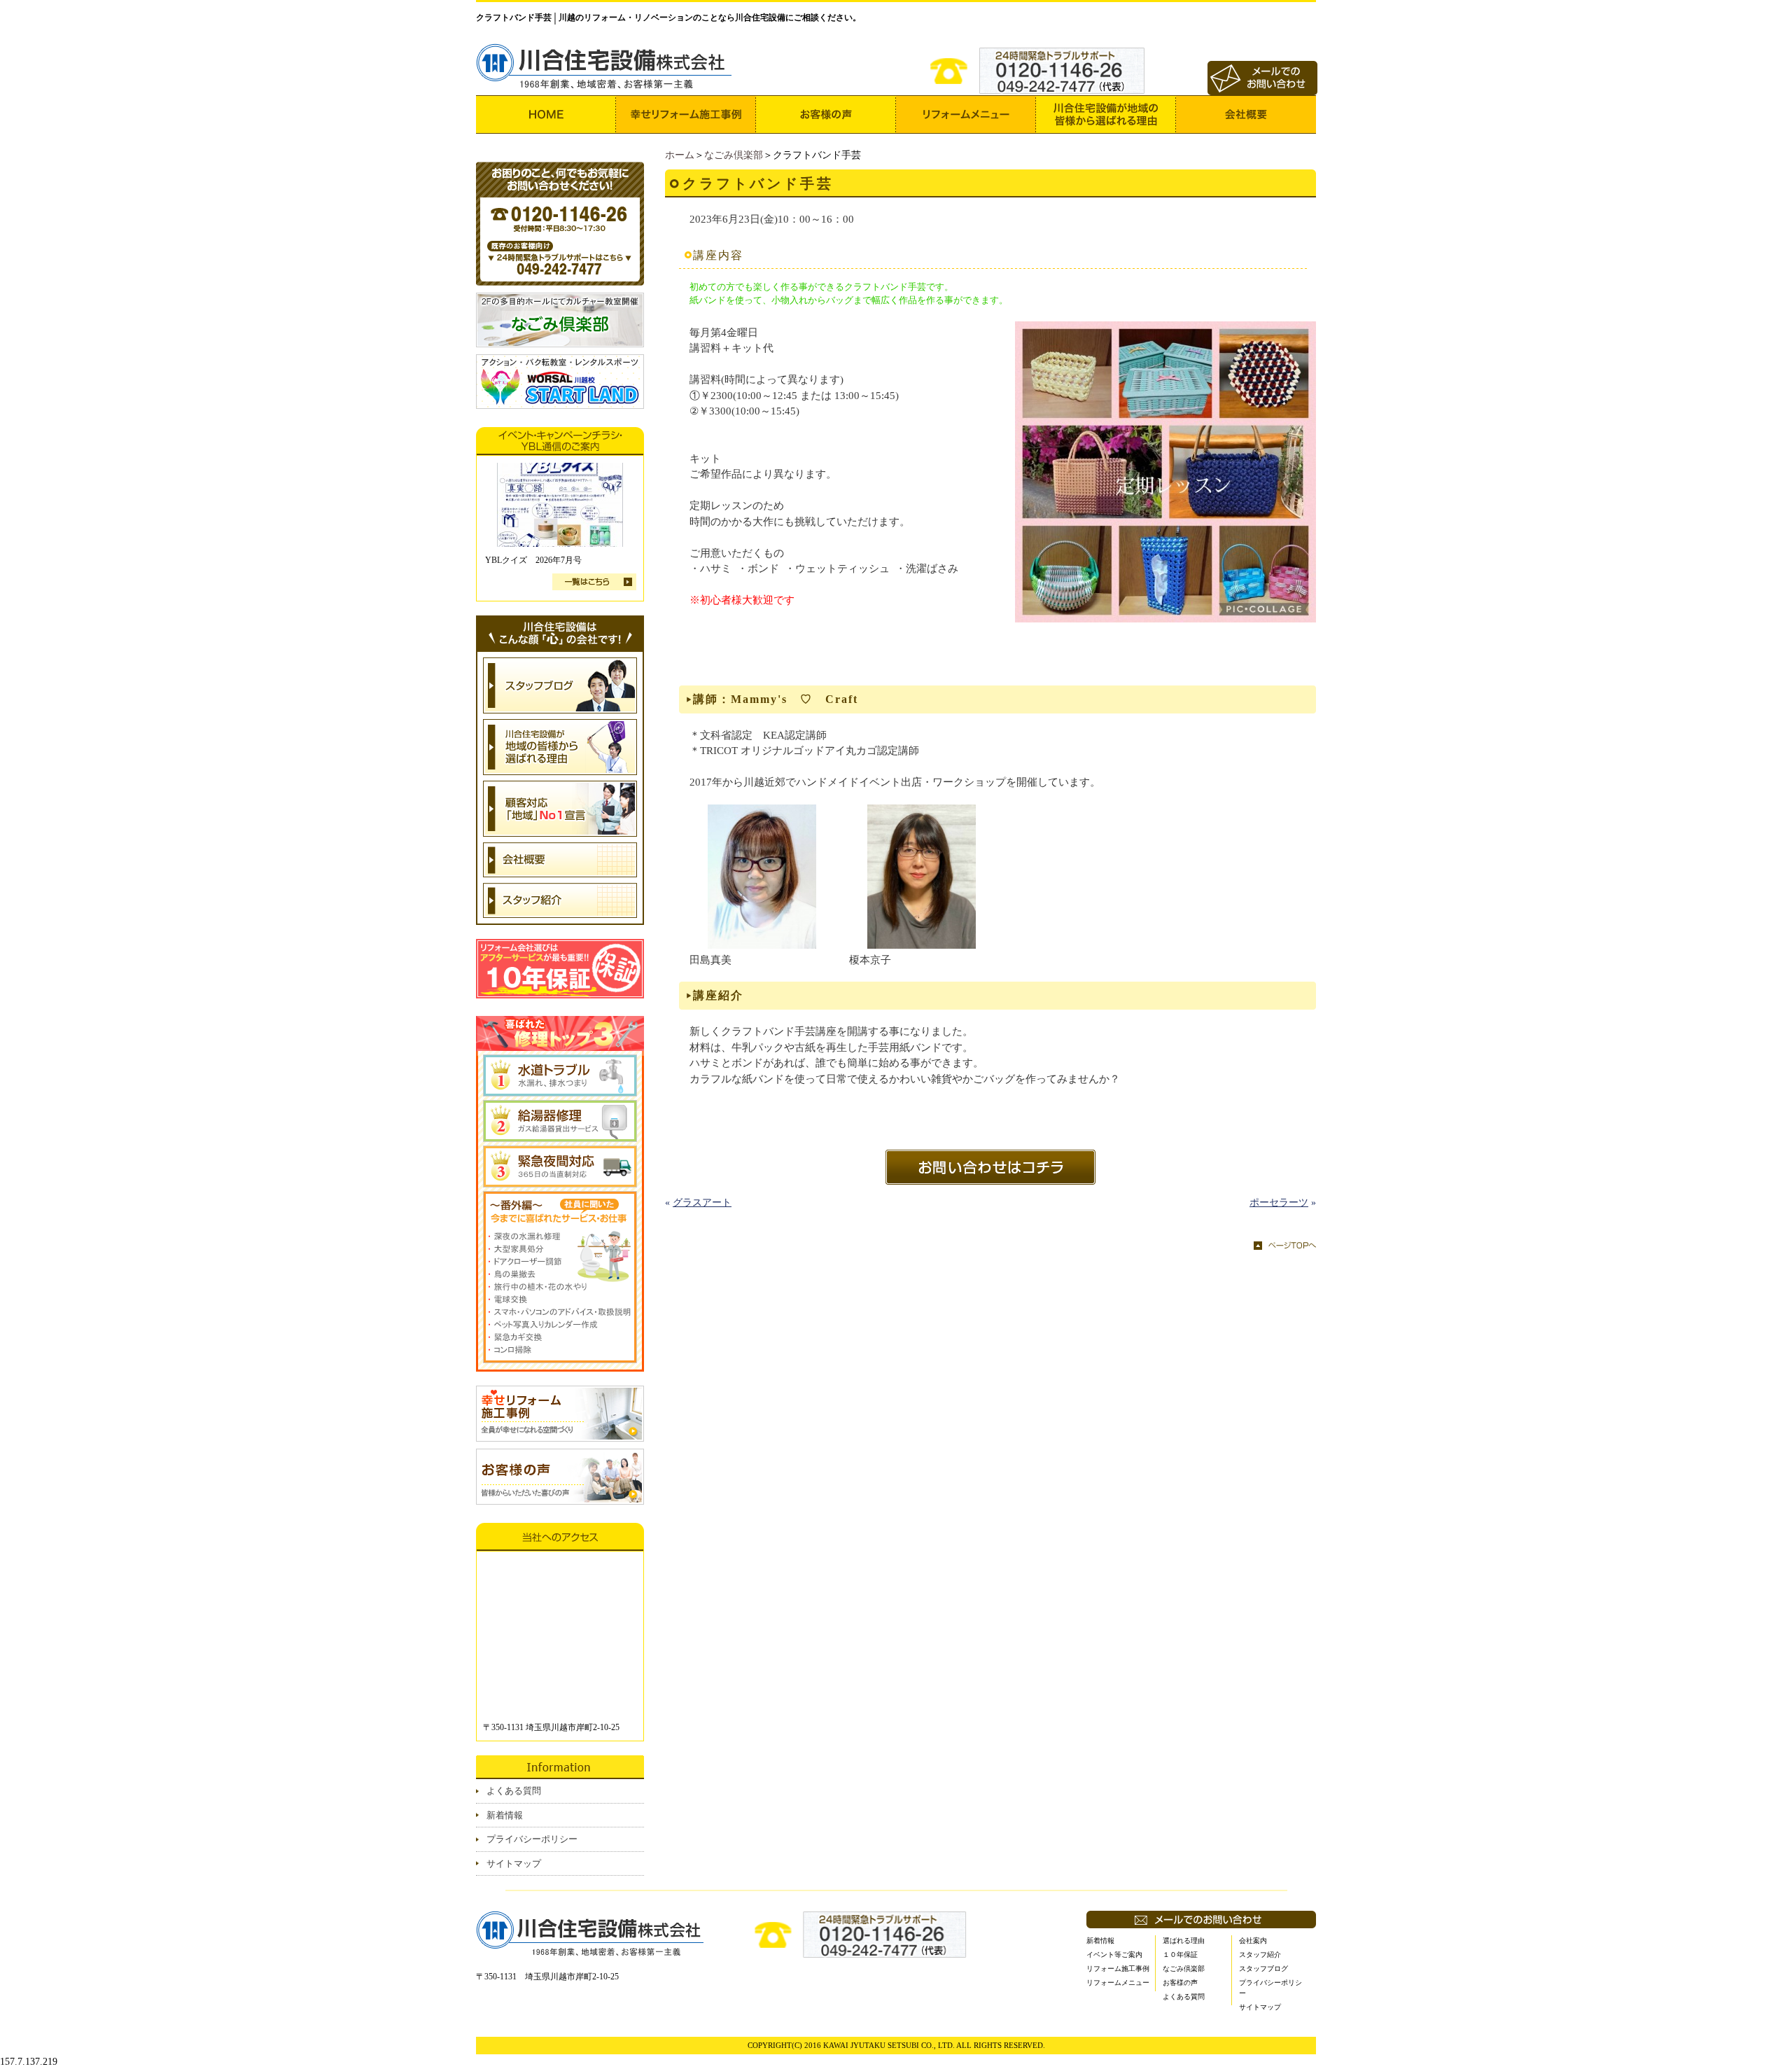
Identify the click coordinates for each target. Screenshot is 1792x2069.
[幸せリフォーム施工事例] (686, 114)
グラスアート (702, 1203)
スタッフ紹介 (1260, 1955)
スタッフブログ (1263, 1969)
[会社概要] (1246, 114)
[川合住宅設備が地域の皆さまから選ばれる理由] (1106, 114)
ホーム (680, 155)
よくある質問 (514, 1791)
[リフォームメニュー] (966, 114)
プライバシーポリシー (532, 1839)
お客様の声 (1180, 1983)
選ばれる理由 (1184, 1941)
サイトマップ (514, 1864)
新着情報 (505, 1815)
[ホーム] (546, 114)
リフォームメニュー (1118, 1983)
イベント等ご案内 (1114, 1955)
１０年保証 (1180, 1955)
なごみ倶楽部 (734, 155)
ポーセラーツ (1279, 1203)
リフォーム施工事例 (1118, 1969)
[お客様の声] (826, 114)
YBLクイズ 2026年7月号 (533, 560)
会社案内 (1253, 1941)
